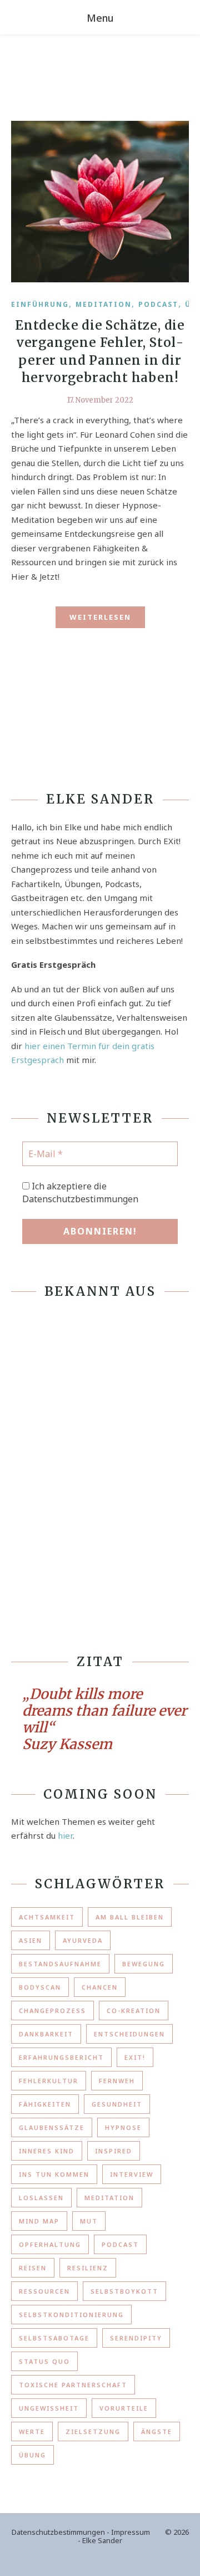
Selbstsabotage (54, 2338)
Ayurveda (83, 1940)
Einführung (40, 304)
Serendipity (136, 2338)
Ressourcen (44, 2291)
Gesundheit (117, 2104)
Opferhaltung (50, 2244)
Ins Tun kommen (54, 2174)
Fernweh (117, 2081)
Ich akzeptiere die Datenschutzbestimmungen (80, 1192)
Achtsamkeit (47, 1917)
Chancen (100, 1987)
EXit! (135, 2057)
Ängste (157, 2431)
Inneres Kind (47, 2151)
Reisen (33, 2268)
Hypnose (123, 2127)
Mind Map (39, 2221)
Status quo (44, 2361)
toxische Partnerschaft (73, 2385)
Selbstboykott (124, 2291)
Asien (31, 1940)
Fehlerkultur (49, 2081)
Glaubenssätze (52, 2127)
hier (65, 1835)
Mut (89, 2221)
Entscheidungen (129, 2034)
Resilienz (88, 2268)
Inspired (114, 2151)
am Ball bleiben (130, 1917)
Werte (32, 2431)
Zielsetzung (93, 2431)
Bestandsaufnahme (60, 1964)
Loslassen (41, 2198)
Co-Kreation (134, 2011)
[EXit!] (28, 71)
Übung (32, 2455)
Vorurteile (124, 2408)
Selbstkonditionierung (71, 2315)
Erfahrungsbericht (61, 2057)
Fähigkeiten (45, 2104)
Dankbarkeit (46, 2034)
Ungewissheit (49, 2408)
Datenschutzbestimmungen (58, 2532)
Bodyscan (40, 1987)
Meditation (104, 304)
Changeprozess (52, 2011)
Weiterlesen (100, 617)
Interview (132, 2174)
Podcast (158, 304)
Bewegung (144, 1964)
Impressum (131, 2532)
